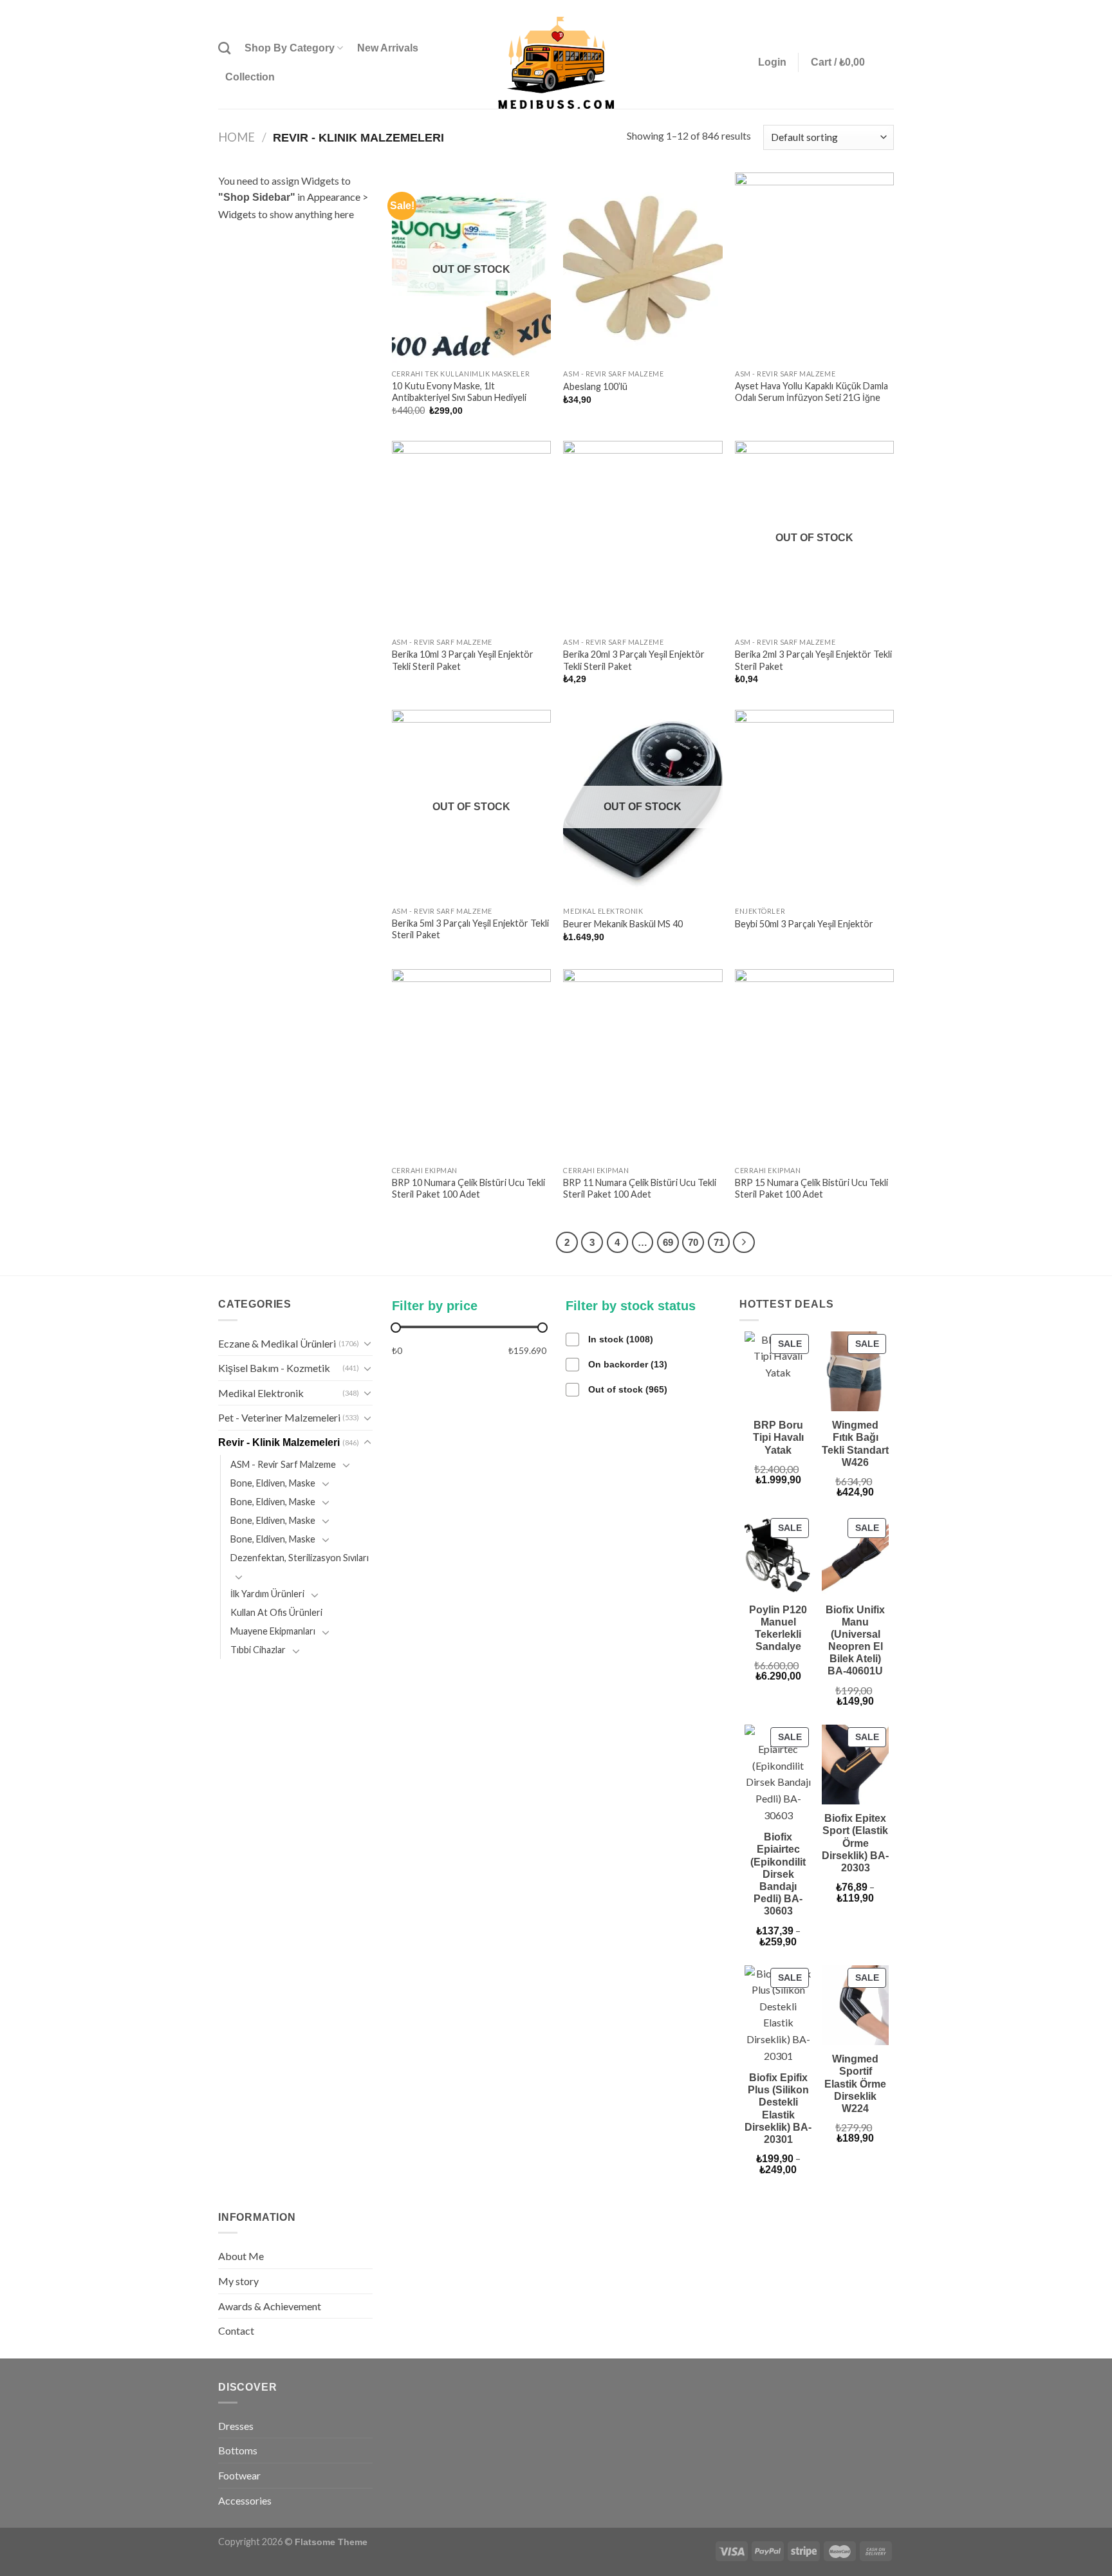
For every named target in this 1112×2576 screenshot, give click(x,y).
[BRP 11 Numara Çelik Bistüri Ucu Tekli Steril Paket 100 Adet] (643, 1064)
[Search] (224, 48)
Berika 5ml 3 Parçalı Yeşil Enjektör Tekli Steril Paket (470, 929)
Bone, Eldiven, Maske (273, 1483)
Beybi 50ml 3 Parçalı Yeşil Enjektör (804, 924)
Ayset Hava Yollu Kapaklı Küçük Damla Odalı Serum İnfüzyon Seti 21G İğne (811, 392)
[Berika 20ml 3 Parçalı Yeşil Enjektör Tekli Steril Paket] (643, 536)
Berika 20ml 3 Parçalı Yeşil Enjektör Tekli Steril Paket (634, 660)
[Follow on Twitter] (875, 8)
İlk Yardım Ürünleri (267, 1594)
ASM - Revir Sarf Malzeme (283, 1464)
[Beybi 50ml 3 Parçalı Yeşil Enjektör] (814, 805)
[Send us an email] (887, 8)
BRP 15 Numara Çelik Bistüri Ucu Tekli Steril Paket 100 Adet (811, 1189)
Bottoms (238, 2450)
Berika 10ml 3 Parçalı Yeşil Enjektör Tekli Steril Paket (463, 660)
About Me (241, 2256)
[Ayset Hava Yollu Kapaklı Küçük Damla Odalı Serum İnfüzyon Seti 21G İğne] (814, 268)
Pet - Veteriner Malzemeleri (279, 1417)
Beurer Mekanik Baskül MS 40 (623, 924)
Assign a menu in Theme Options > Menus (762, 8)
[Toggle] (367, 1343)
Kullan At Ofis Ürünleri (276, 1612)
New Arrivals (388, 48)
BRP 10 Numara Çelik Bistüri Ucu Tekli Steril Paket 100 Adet (468, 1189)
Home (236, 137)
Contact (236, 2330)
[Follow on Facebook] (851, 8)
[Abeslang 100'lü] (643, 268)
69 (668, 1242)
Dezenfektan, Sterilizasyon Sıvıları (300, 1558)
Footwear (239, 2475)
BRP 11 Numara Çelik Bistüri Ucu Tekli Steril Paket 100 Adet (640, 1189)
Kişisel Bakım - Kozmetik (274, 1368)
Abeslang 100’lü (595, 386)
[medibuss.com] (556, 63)
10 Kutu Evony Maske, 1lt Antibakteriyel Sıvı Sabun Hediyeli (459, 392)
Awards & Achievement (270, 2306)
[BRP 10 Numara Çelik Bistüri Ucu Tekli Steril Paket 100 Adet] (471, 1064)
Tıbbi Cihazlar (258, 1650)
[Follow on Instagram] (863, 8)
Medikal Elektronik (261, 1393)
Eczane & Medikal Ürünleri (277, 1343)
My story (238, 2281)
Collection (250, 77)
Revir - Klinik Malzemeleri (279, 1442)
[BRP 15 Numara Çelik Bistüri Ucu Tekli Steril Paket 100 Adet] (814, 1064)
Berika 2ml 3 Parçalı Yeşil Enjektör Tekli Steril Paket (813, 660)
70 (693, 1242)
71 (719, 1242)
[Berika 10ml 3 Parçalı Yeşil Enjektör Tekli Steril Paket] (471, 536)
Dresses (236, 2426)
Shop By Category (290, 48)
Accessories (245, 2500)
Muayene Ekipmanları (273, 1631)
